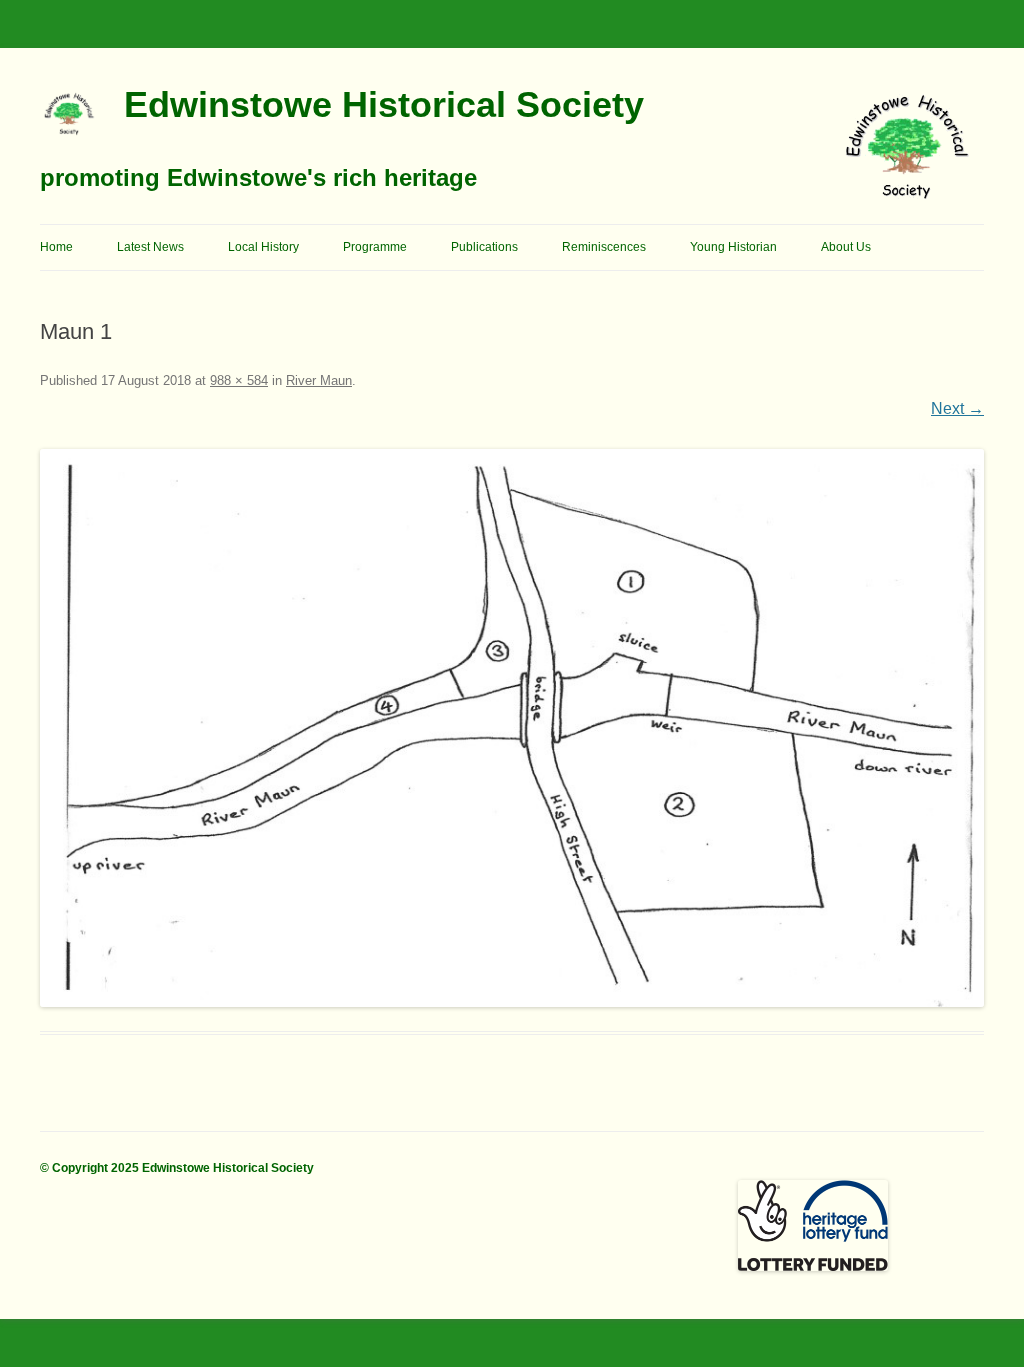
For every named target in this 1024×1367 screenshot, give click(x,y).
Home (56, 247)
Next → (957, 408)
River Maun (319, 380)
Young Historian (733, 247)
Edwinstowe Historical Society (384, 104)
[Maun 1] (512, 728)
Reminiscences (604, 247)
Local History (263, 247)
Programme (375, 247)
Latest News (150, 247)
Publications (484, 247)
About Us (846, 247)
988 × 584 (239, 380)
